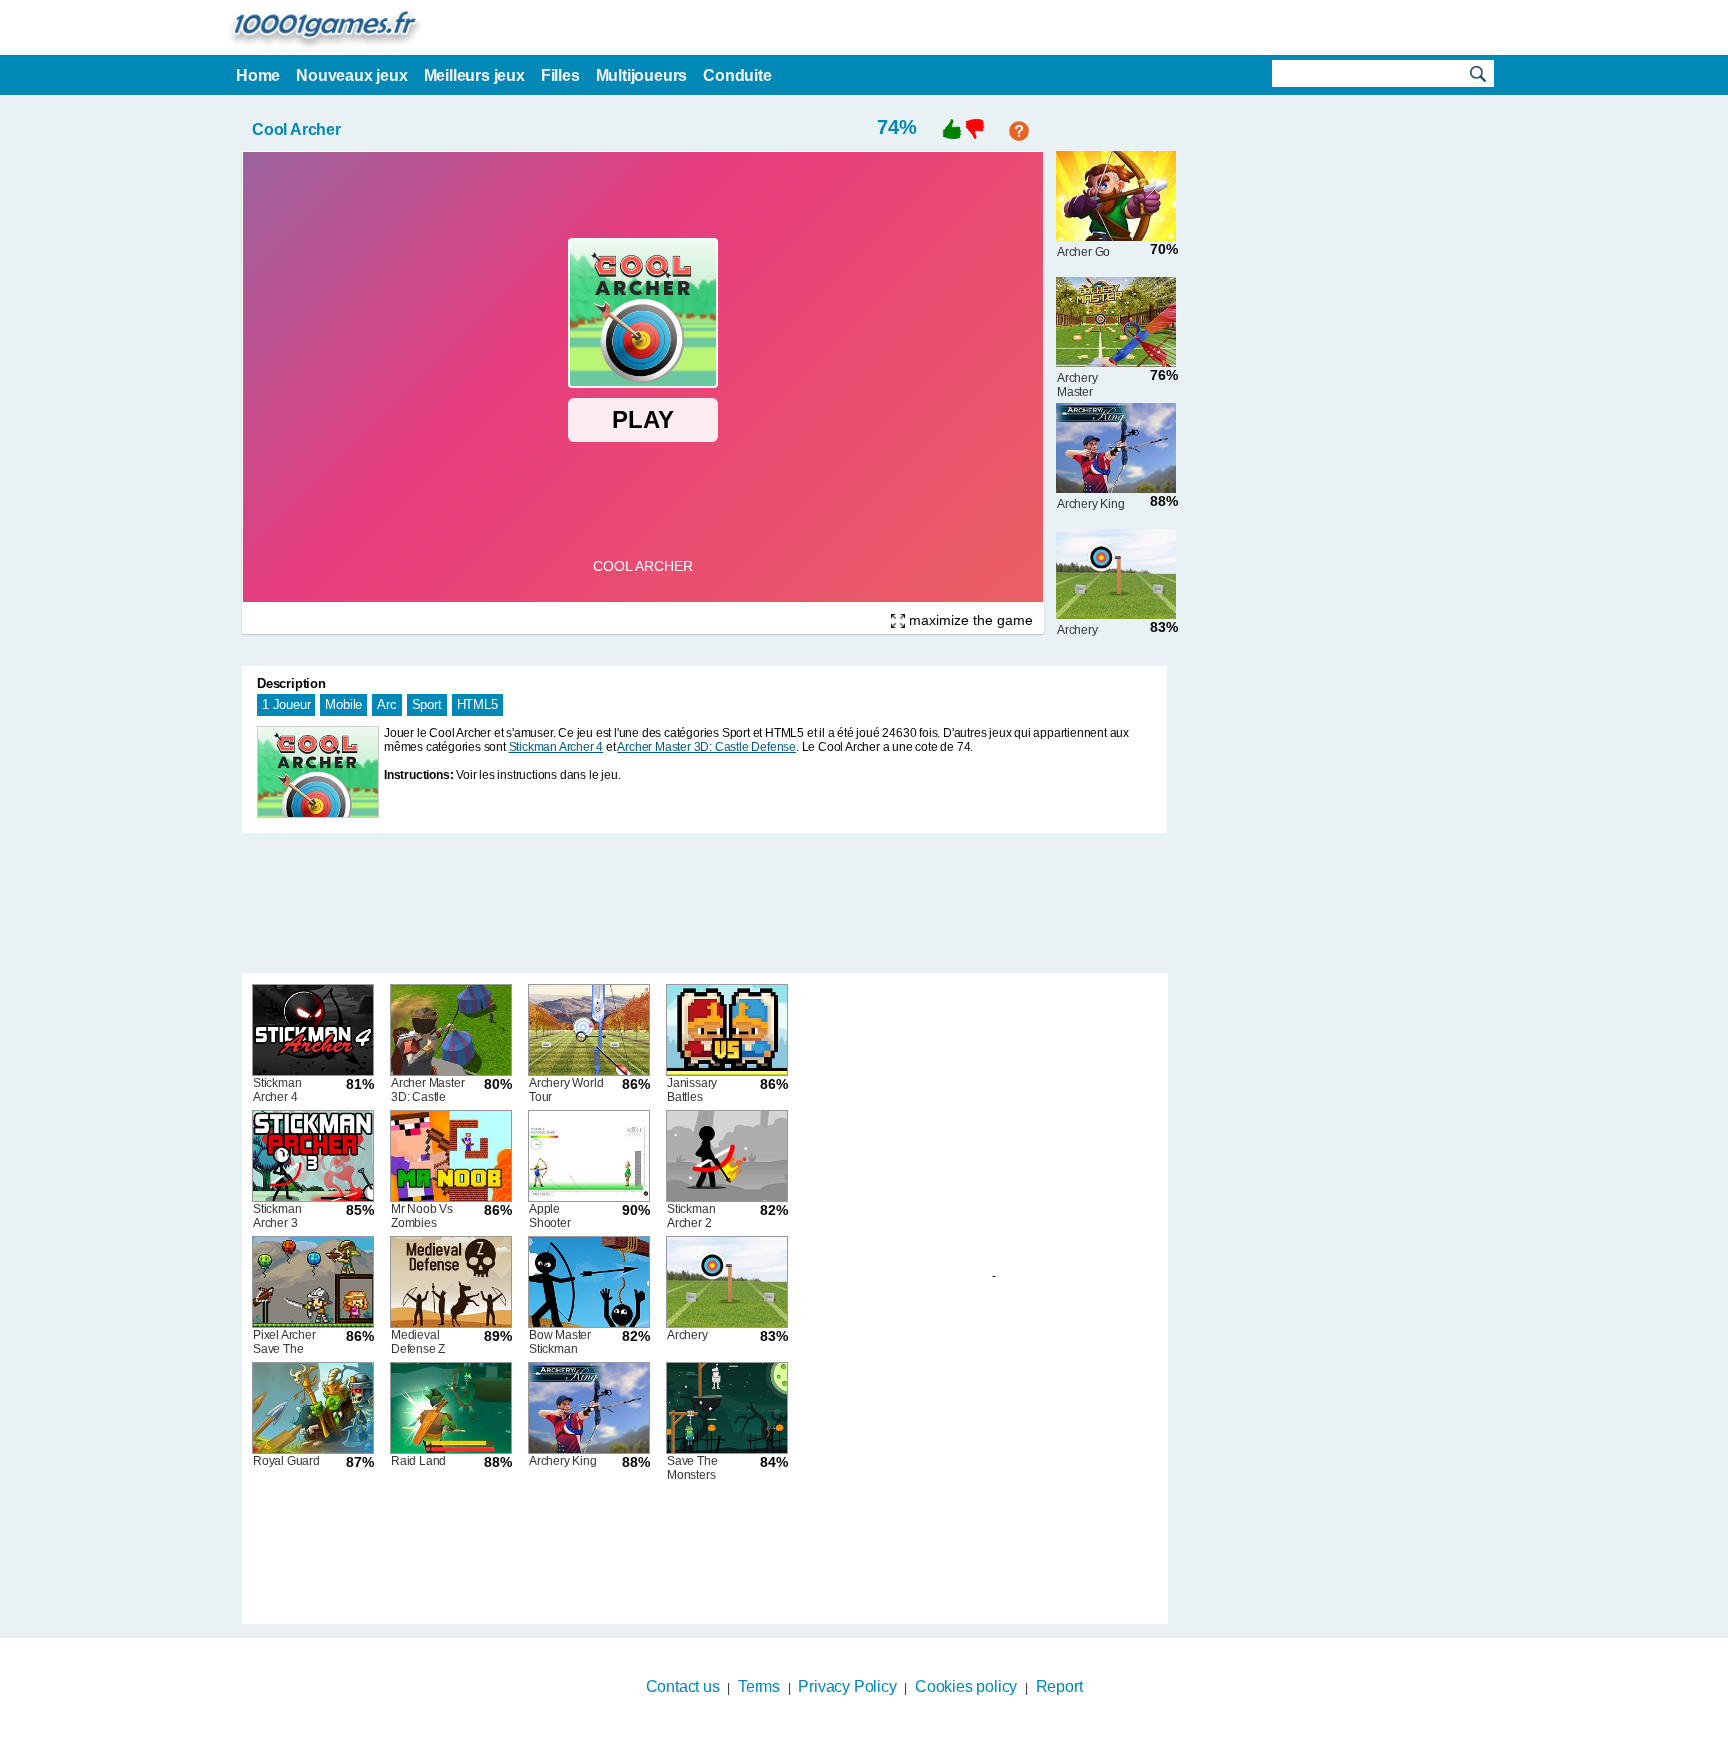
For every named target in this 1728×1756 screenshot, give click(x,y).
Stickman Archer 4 (556, 747)
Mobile (343, 704)
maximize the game (969, 620)
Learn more (851, 1743)
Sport (427, 704)
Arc (386, 704)
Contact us (683, 1686)
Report (1059, 1686)
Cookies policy (966, 1686)
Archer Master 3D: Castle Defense (706, 747)
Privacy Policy (847, 1686)
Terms (759, 1686)
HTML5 (477, 704)
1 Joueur (286, 704)
